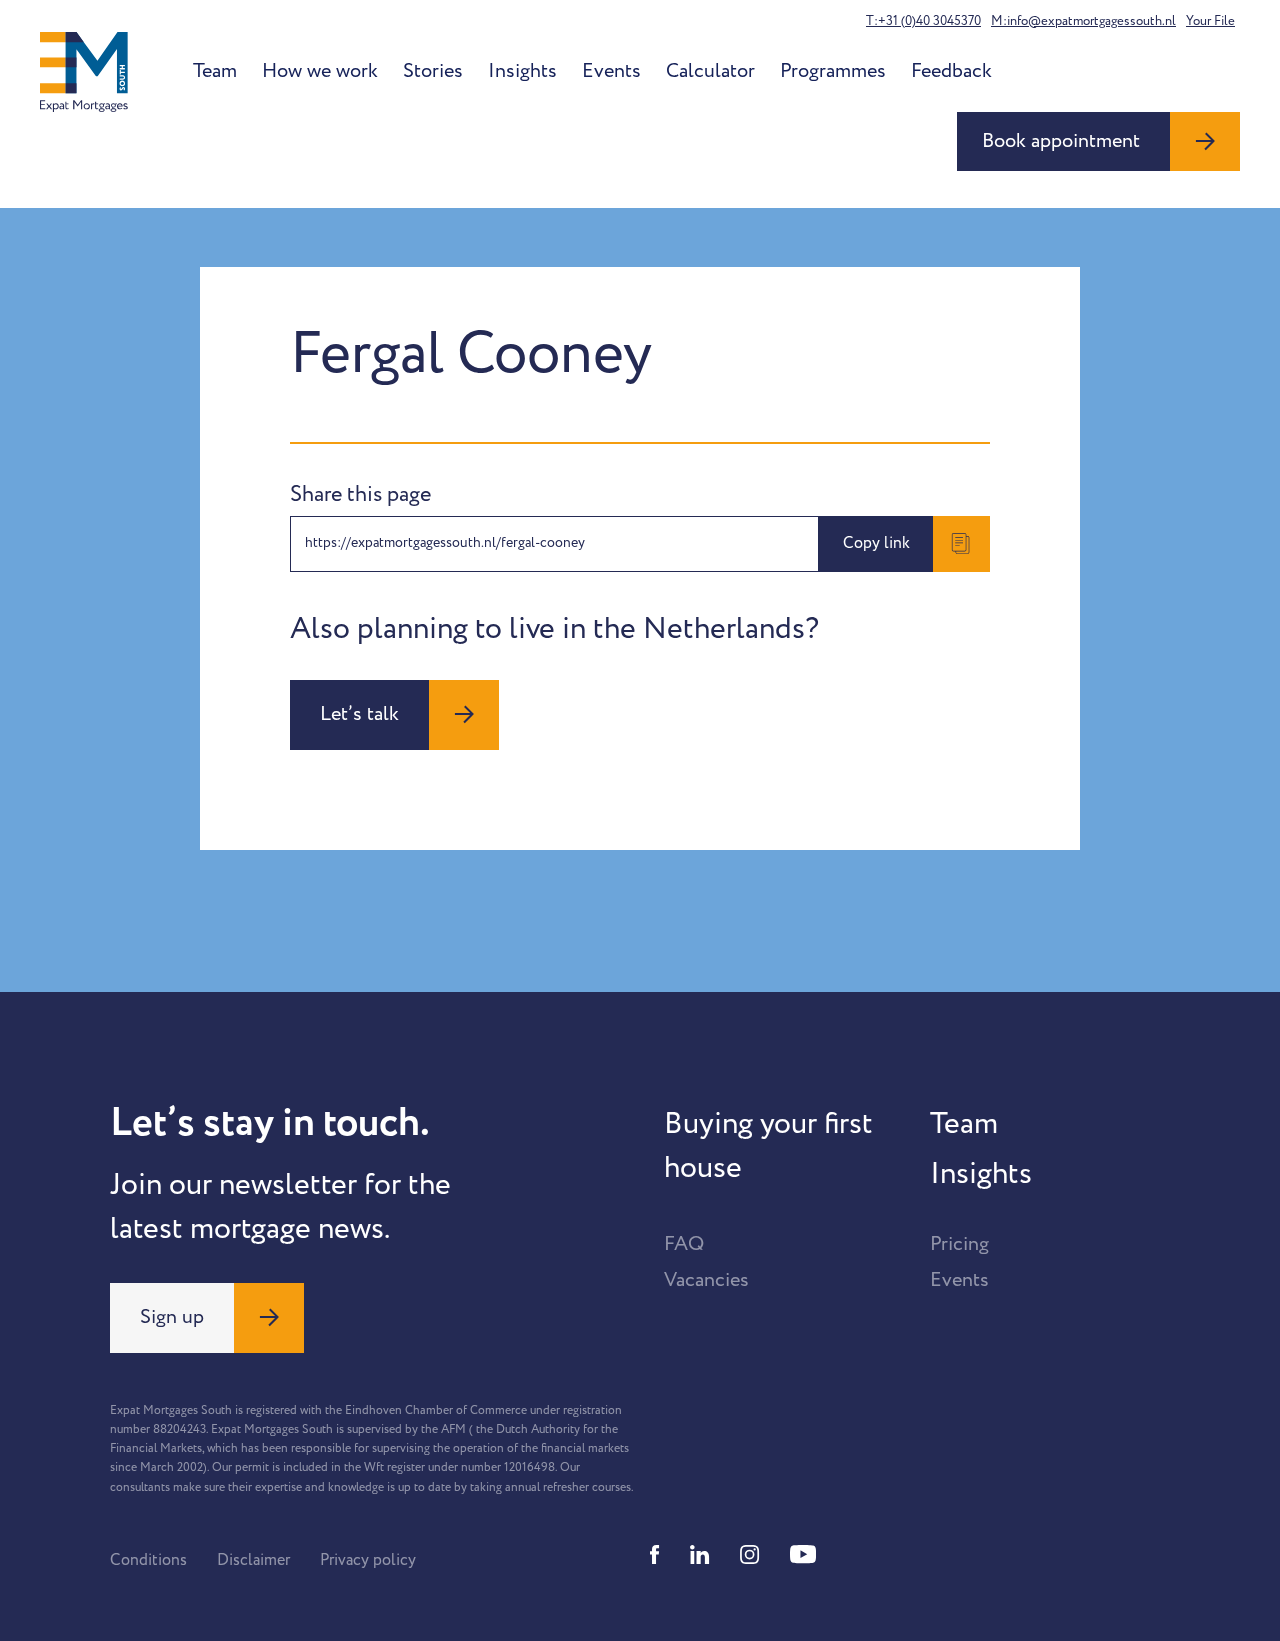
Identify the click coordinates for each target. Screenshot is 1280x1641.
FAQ (684, 1244)
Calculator (710, 71)
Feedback (951, 71)
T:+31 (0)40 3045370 (923, 21)
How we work (320, 71)
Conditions (148, 1560)
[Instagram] (750, 1554)
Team (215, 71)
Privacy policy (368, 1560)
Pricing (959, 1244)
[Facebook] (655, 1554)
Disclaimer (253, 1560)
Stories (433, 71)
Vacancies (706, 1280)
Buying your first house (768, 1146)
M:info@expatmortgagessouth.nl (1083, 21)
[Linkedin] (700, 1554)
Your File (1210, 21)
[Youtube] (803, 1554)
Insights (522, 71)
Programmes (833, 71)
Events (611, 71)
